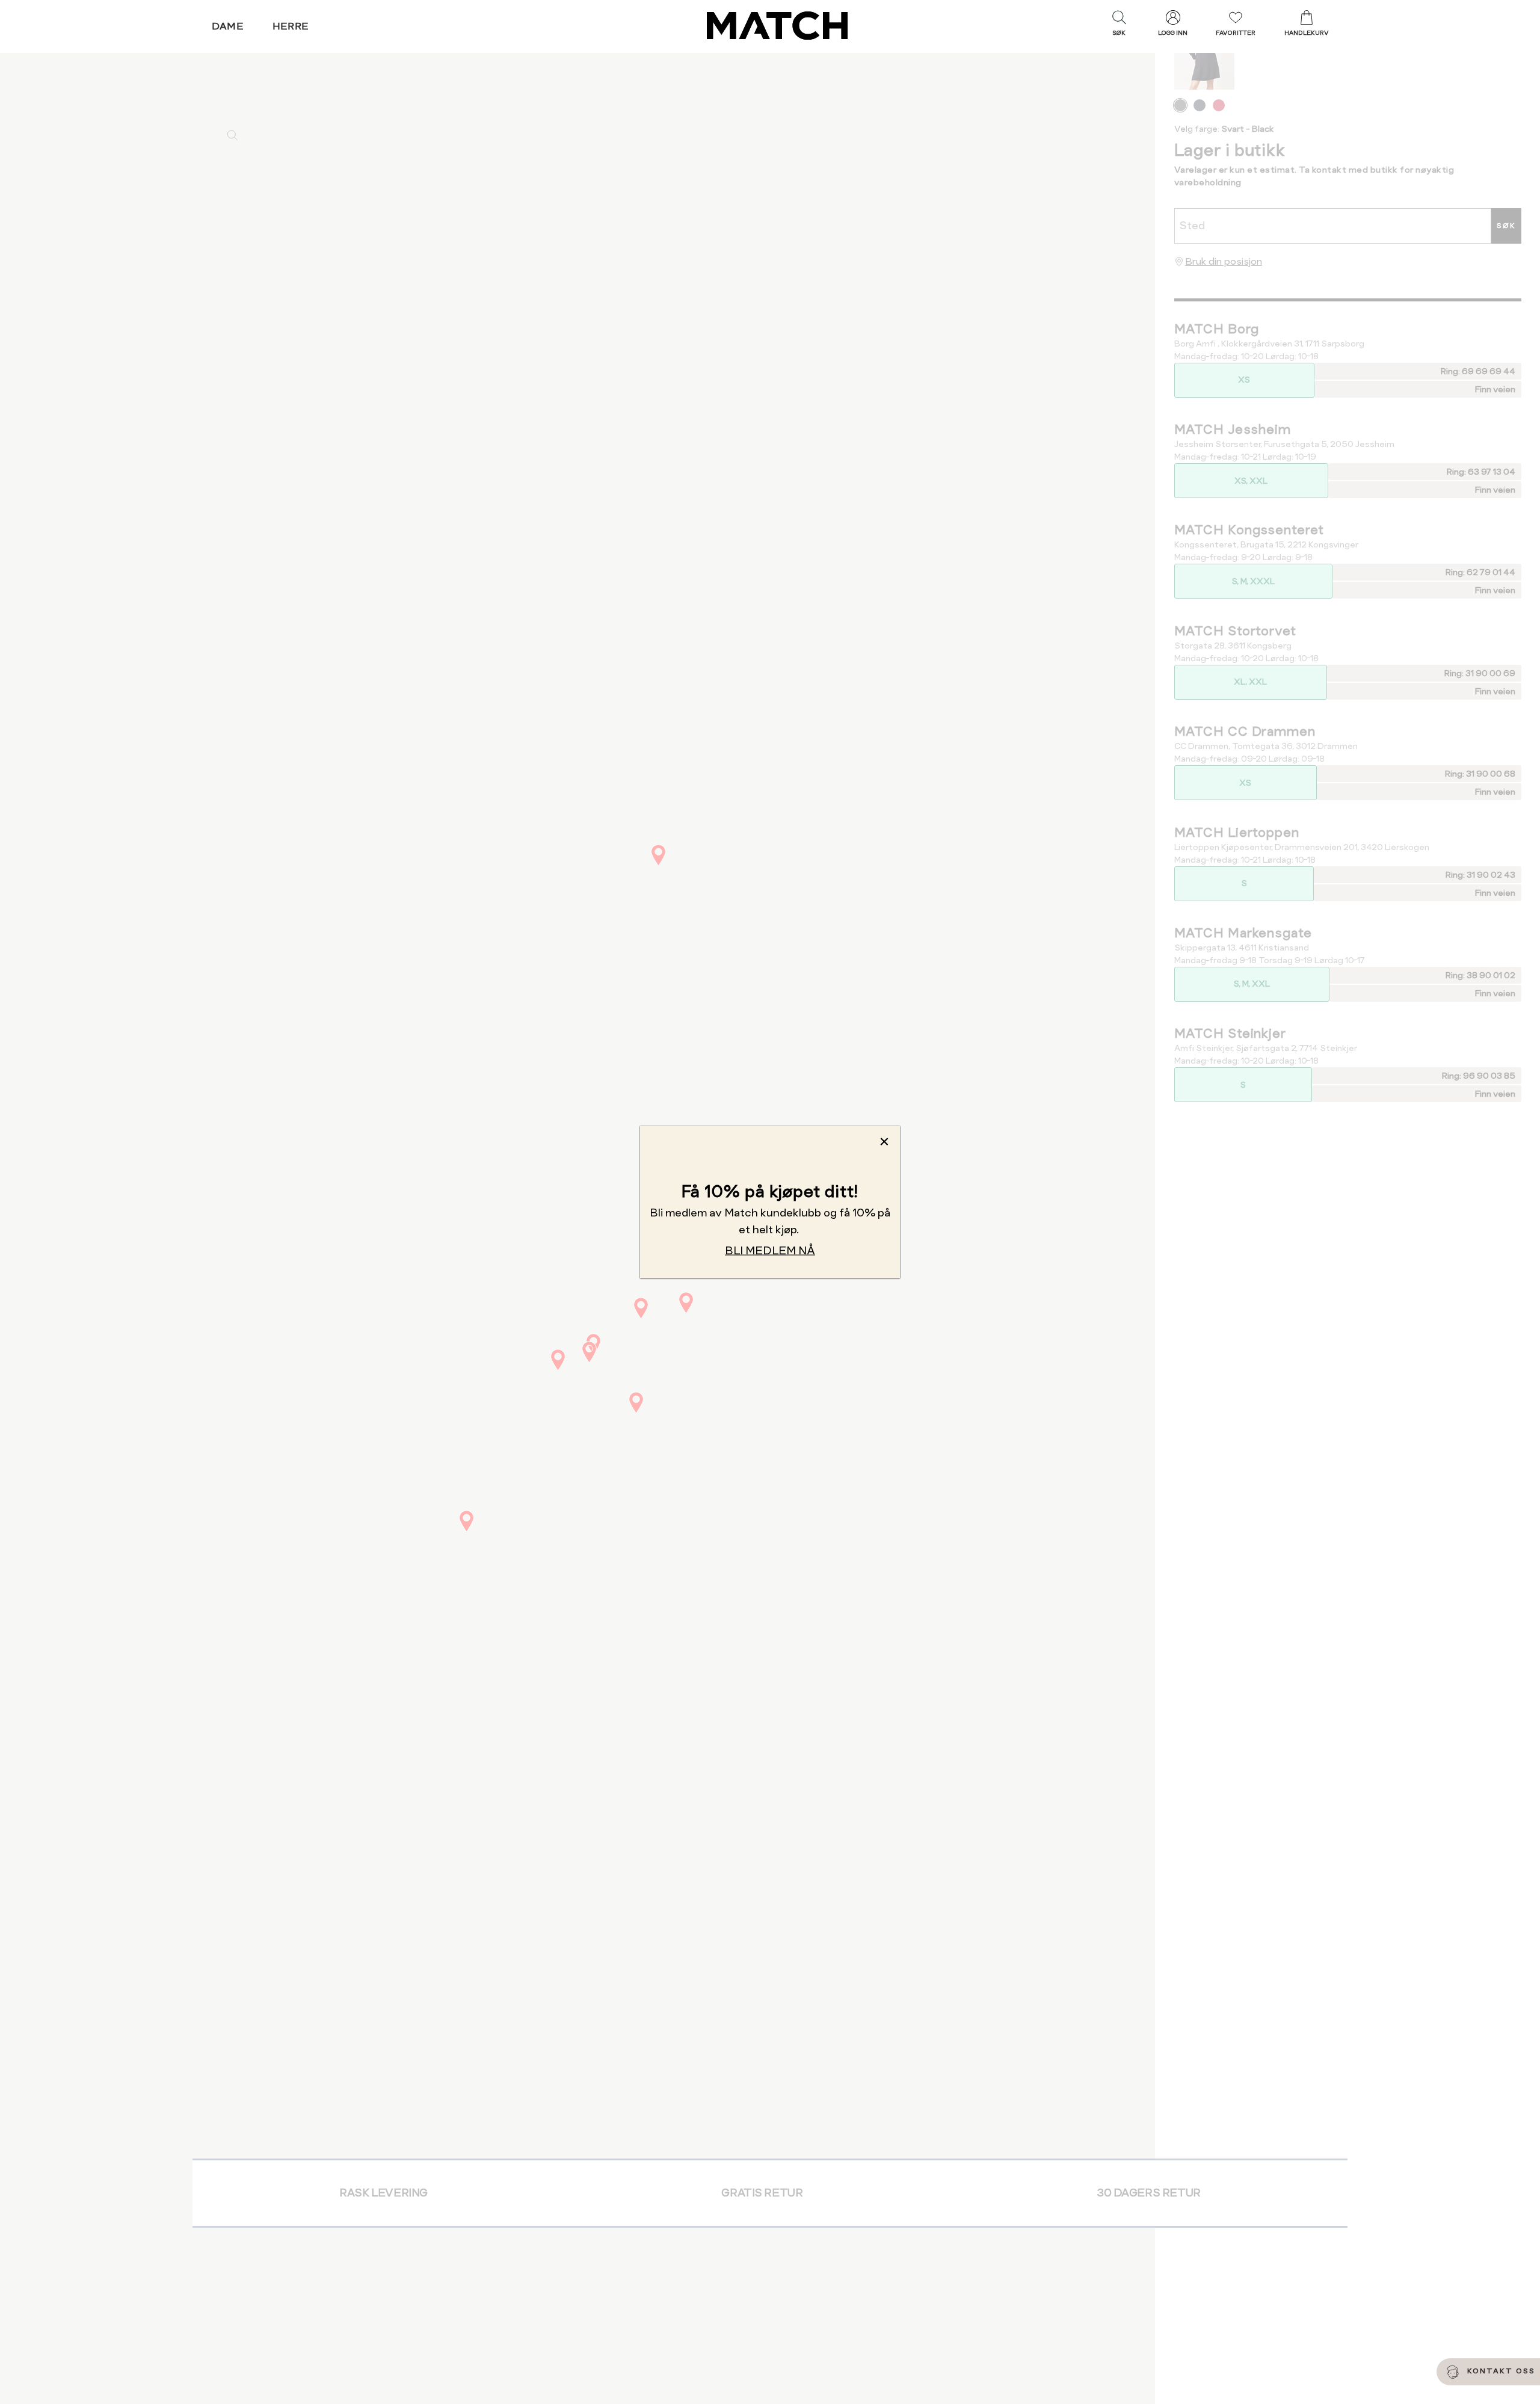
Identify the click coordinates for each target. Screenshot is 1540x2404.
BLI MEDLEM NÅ (770, 1250)
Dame (228, 26)
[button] (1119, 26)
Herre (291, 26)
